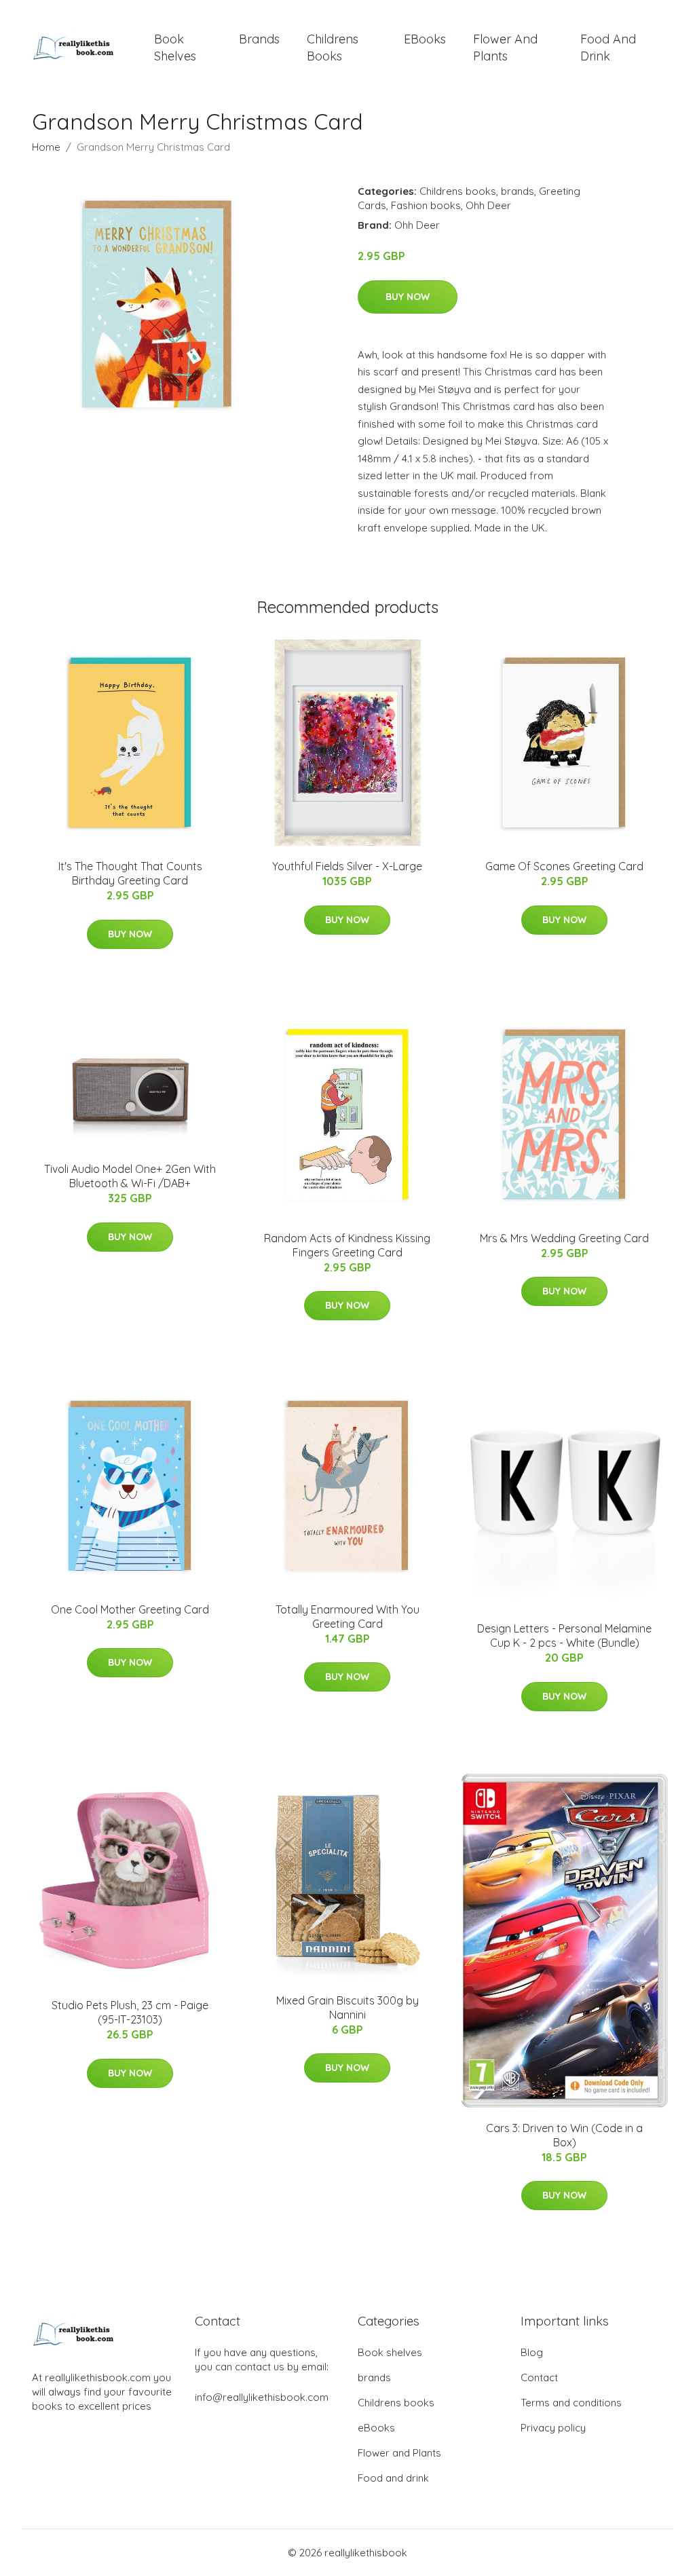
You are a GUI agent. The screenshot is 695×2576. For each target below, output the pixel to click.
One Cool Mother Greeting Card (130, 1609)
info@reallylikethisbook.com (262, 2397)
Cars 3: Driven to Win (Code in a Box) (564, 2135)
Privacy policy (553, 2428)
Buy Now (408, 297)
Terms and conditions (571, 2403)
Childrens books (333, 48)
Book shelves (175, 48)
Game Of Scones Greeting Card (564, 866)
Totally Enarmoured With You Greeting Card (347, 1617)
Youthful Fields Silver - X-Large (347, 866)
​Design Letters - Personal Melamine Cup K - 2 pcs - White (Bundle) (564, 1636)
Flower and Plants (505, 48)
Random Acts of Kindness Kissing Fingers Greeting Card (347, 1245)
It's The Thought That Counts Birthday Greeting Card (130, 873)
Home (46, 147)
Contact (539, 2377)
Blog (532, 2352)
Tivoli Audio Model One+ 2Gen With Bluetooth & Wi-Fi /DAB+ (130, 1176)
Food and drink (608, 48)
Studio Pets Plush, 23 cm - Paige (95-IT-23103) (130, 2012)
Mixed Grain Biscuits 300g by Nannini (347, 2008)
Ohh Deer (488, 205)
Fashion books (426, 205)
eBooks (425, 39)
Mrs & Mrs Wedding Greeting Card (564, 1238)
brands (259, 39)
